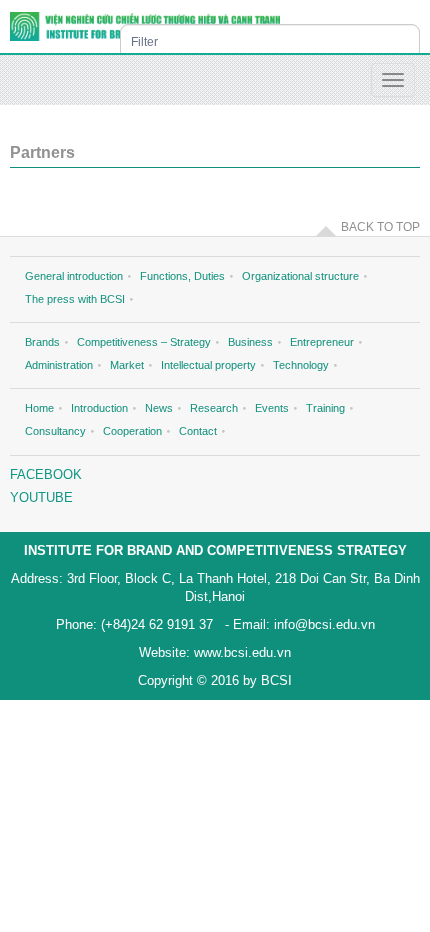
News (159, 408)
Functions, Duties (182, 276)
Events (272, 408)
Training (325, 408)
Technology (301, 365)
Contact (198, 431)
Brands (42, 342)
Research (214, 408)
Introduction (99, 408)
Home (39, 408)
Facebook (46, 474)
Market (127, 365)
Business (250, 342)
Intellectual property (208, 365)
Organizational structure (300, 276)
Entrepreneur (322, 342)
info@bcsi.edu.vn (322, 624)
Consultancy (55, 431)
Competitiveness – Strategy (144, 342)
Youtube (41, 497)
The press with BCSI (75, 299)
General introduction (74, 276)
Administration (59, 365)
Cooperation (132, 431)
